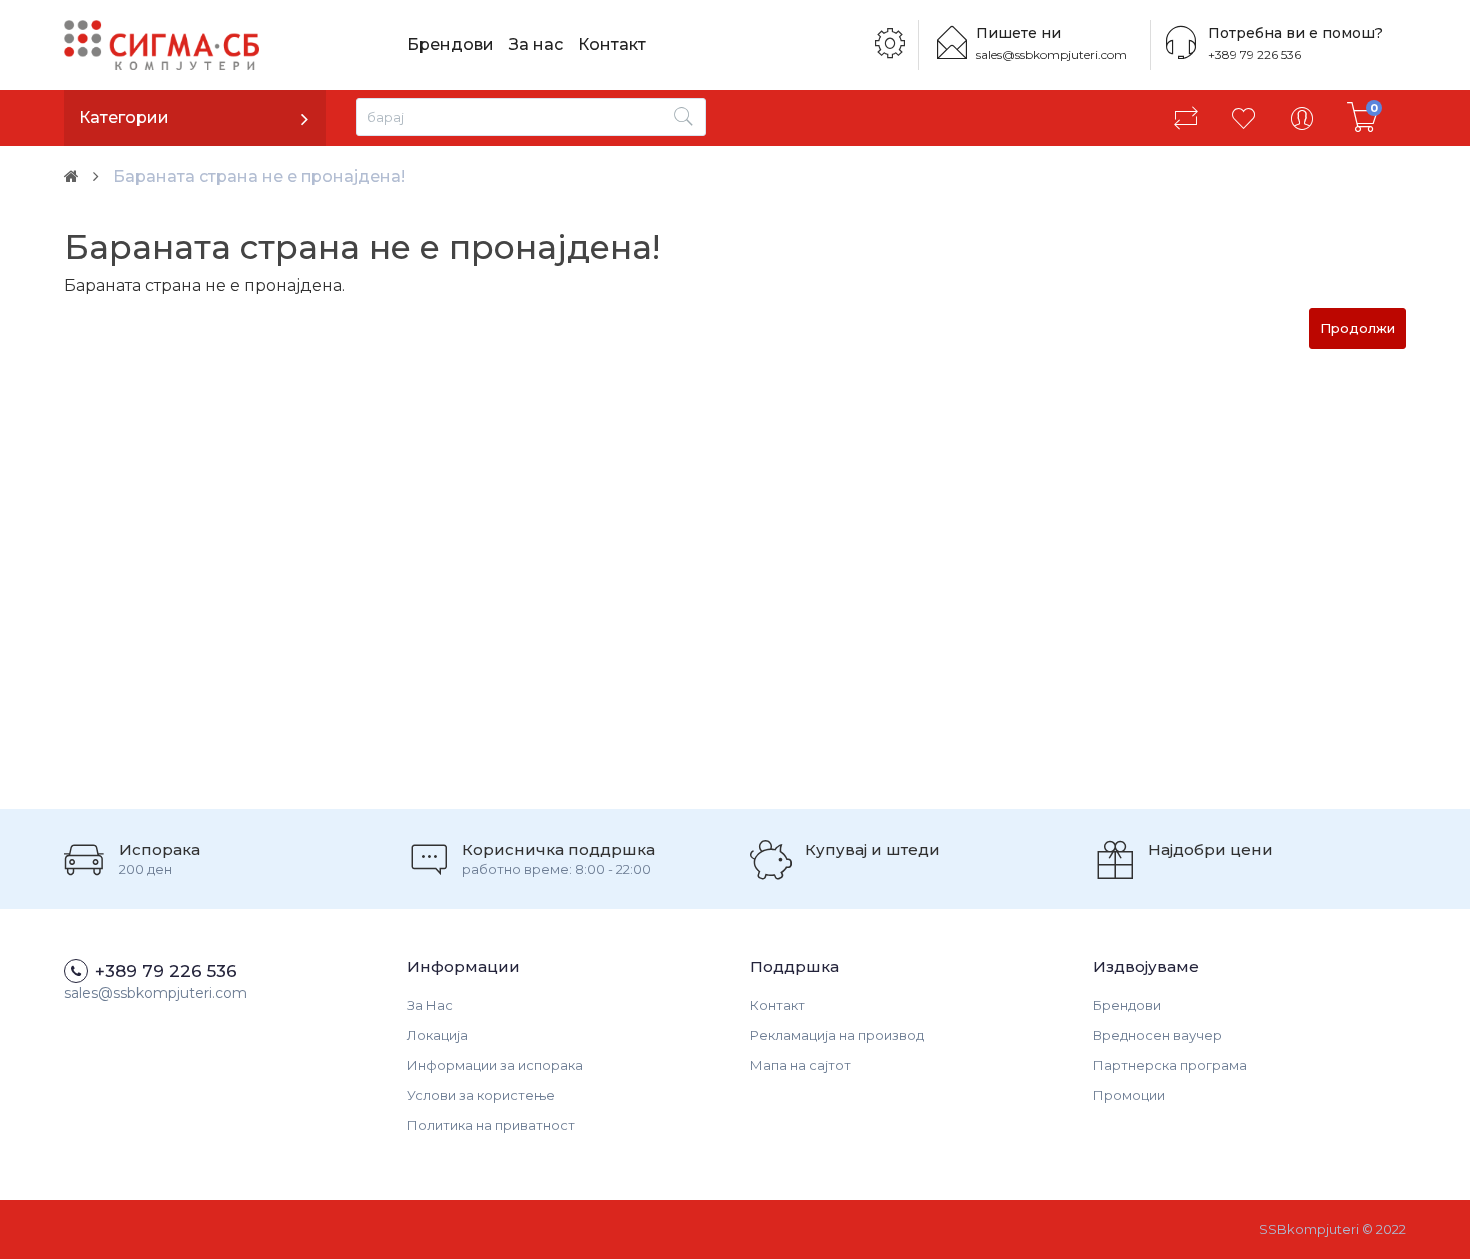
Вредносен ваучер (1157, 1035)
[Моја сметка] (1302, 118)
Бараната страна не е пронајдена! (259, 176)
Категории (124, 117)
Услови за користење (481, 1095)
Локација (437, 1035)
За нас (536, 44)
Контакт (612, 44)
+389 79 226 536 (1254, 54)
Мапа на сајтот (800, 1065)
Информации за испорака (495, 1065)
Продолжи (1357, 328)
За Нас (430, 1005)
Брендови (450, 44)
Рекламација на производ (837, 1035)
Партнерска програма (1170, 1065)
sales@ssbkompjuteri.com (1051, 54)
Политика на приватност (491, 1125)
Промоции (1129, 1095)
